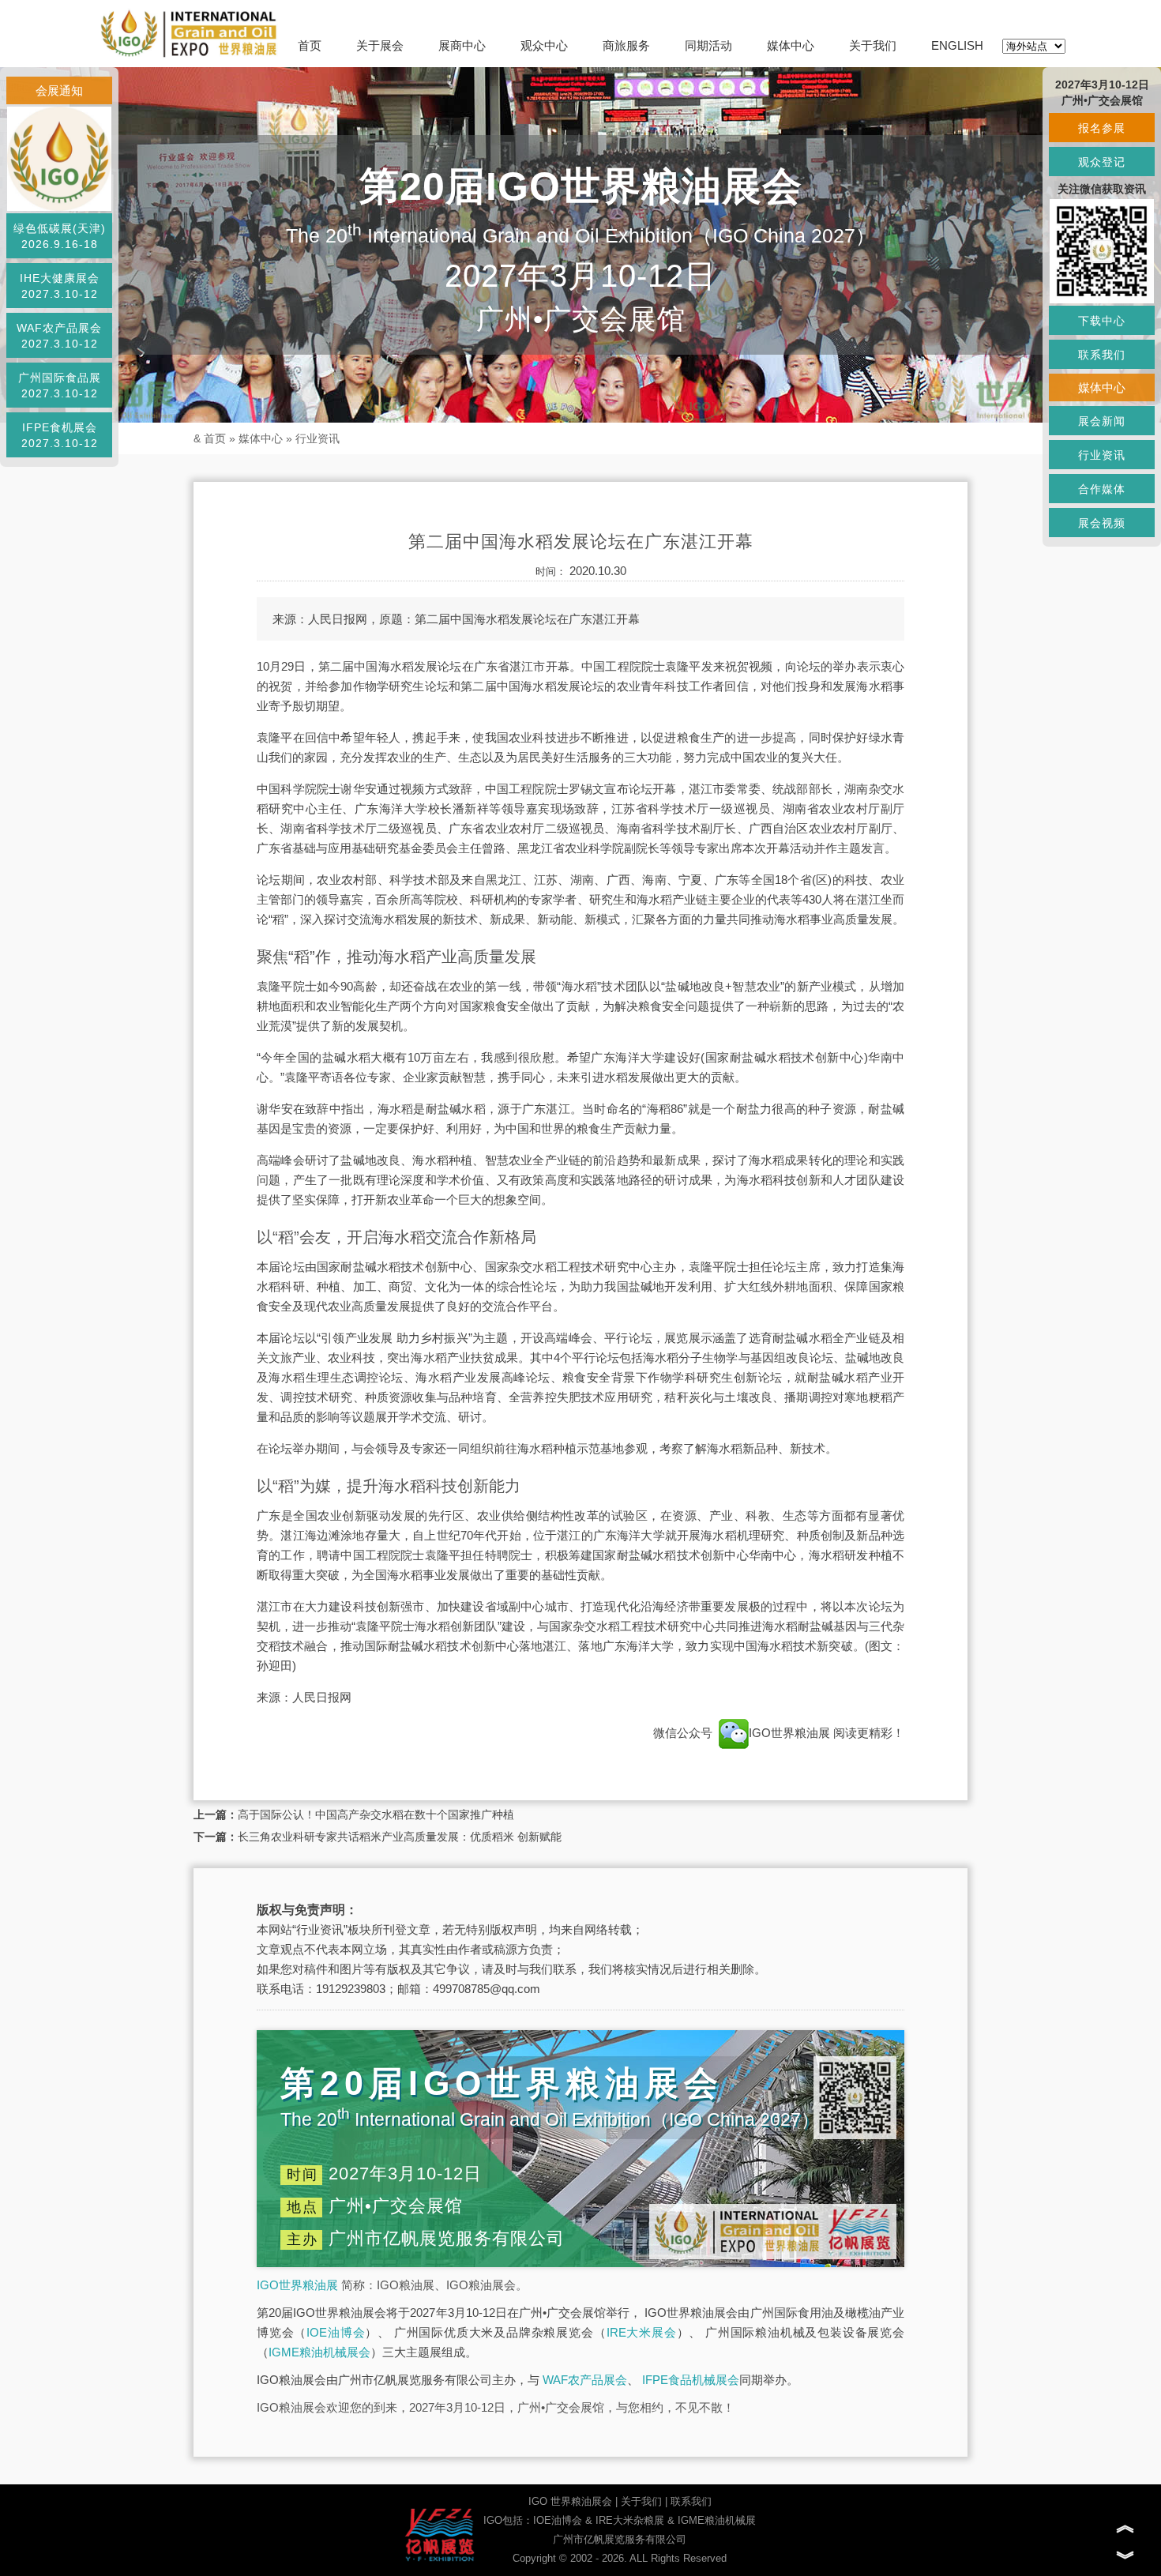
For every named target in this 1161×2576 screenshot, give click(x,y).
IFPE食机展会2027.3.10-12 (60, 435)
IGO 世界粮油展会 (570, 2501)
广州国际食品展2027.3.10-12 (60, 385)
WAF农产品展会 (585, 2380)
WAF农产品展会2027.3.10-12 (59, 336)
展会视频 (1102, 523)
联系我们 (691, 2501)
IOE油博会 (336, 2332)
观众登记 (1102, 162)
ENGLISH (957, 45)
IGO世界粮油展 (791, 1733)
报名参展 (1102, 128)
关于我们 (873, 45)
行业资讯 (317, 438)
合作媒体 (1102, 489)
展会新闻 (1102, 421)
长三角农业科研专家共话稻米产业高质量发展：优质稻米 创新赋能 (400, 1837)
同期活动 (708, 45)
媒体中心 (791, 45)
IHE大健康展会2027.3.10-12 (60, 286)
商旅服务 (626, 45)
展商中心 (462, 45)
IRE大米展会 (642, 2332)
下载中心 (1102, 321)
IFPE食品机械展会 (691, 2380)
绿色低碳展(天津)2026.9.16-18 (60, 236)
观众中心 (544, 45)
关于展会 (380, 45)
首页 (310, 45)
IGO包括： (508, 2520)
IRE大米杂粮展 (630, 2520)
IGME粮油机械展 (717, 2520)
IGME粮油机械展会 (319, 2352)
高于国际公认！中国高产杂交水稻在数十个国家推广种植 (376, 1814)
